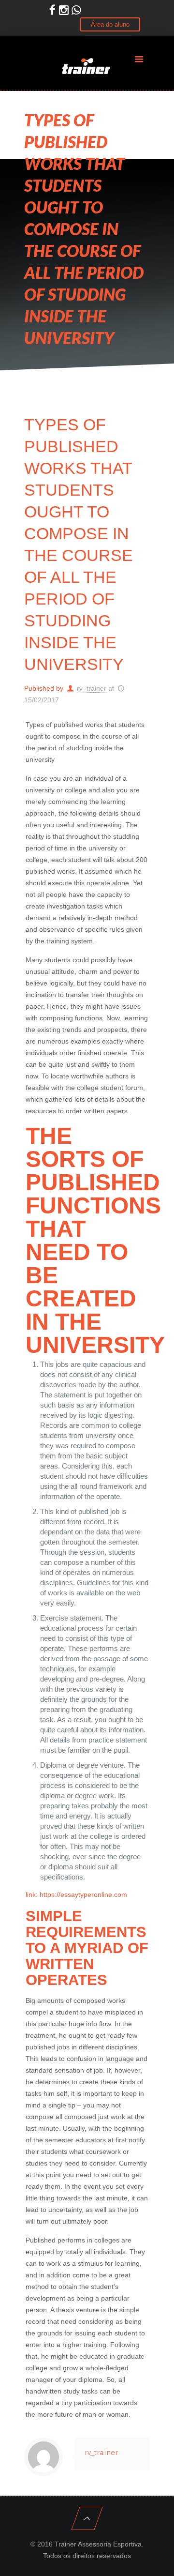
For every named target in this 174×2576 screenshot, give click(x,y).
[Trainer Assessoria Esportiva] (87, 65)
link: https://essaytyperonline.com (76, 1895)
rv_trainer (92, 688)
